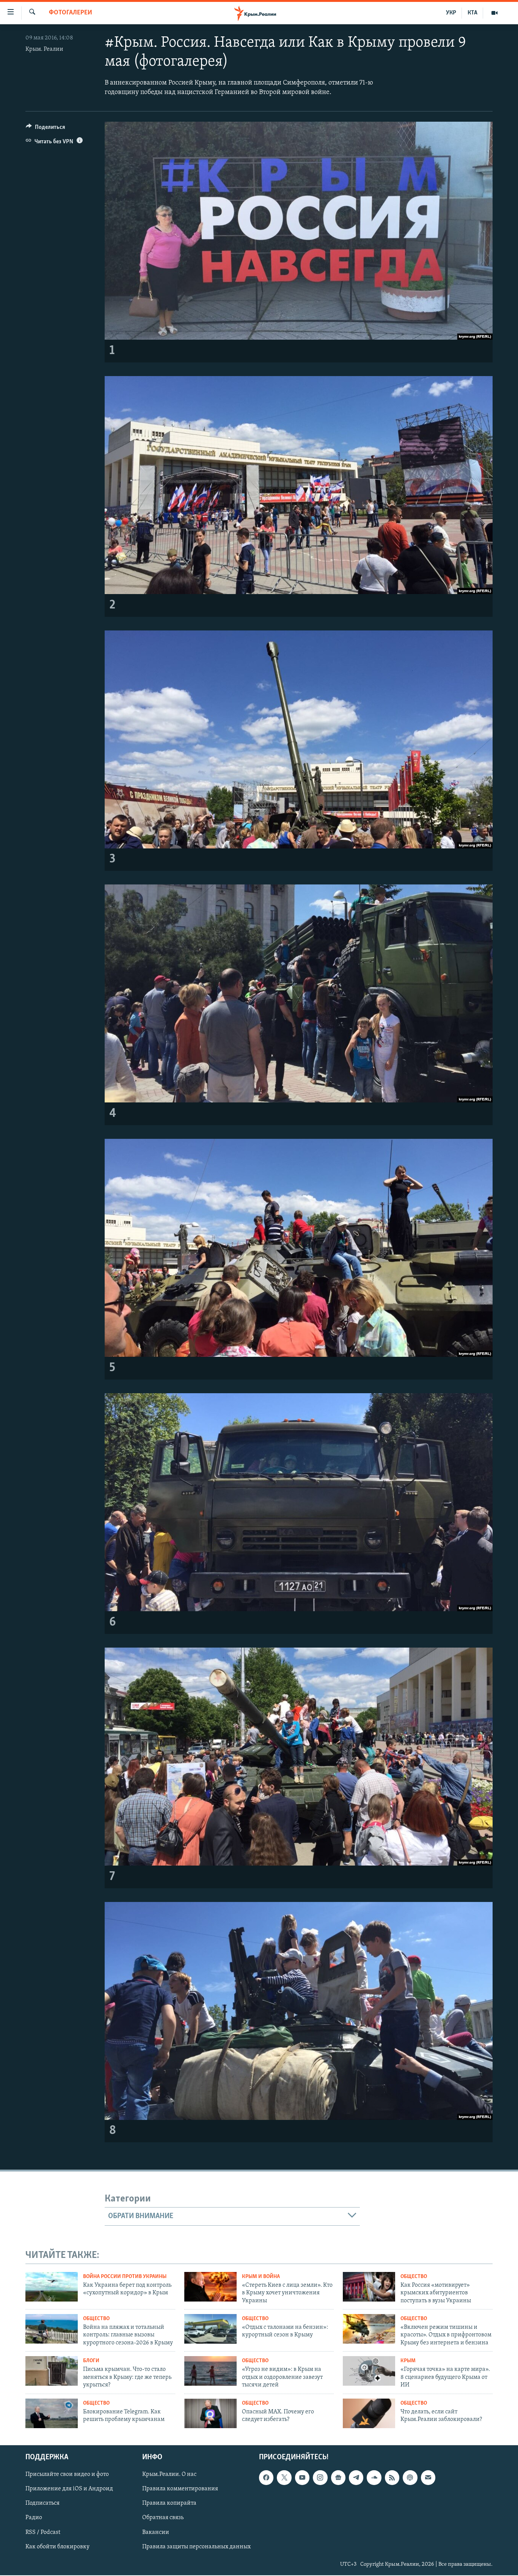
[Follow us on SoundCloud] (374, 2478)
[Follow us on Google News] (338, 2478)
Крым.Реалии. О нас (169, 2475)
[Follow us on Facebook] (266, 2478)
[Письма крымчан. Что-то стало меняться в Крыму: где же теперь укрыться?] (52, 2371)
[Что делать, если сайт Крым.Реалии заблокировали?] (369, 2413)
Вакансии (156, 2532)
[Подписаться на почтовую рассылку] (428, 2478)
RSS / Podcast (43, 2532)
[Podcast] (410, 2478)
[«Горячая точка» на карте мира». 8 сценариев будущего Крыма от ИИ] (369, 2371)
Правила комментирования (180, 2489)
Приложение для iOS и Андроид (69, 2489)
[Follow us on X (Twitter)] (284, 2478)
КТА (472, 13)
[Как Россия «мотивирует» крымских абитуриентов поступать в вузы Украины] (369, 2287)
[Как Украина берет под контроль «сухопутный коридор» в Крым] (52, 2287)
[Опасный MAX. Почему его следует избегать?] (210, 2413)
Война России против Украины (125, 2277)
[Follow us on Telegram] (356, 2478)
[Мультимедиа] (494, 13)
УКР (451, 13)
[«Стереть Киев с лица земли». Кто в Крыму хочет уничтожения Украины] (210, 2287)
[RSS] (392, 2478)
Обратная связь (163, 2518)
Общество (414, 2277)
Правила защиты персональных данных (196, 2547)
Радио (34, 2518)
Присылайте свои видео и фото (67, 2475)
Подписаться (42, 2504)
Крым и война (261, 2277)
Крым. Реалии (44, 49)
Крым (408, 2361)
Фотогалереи (71, 13)
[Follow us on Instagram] (320, 2478)
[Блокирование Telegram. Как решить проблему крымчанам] (52, 2413)
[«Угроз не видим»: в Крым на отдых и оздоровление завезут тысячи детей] (210, 2371)
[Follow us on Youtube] (302, 2478)
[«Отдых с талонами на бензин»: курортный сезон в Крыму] (210, 2329)
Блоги (91, 2361)
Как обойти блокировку (57, 2547)
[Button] (46, 129)
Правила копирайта (169, 2504)
